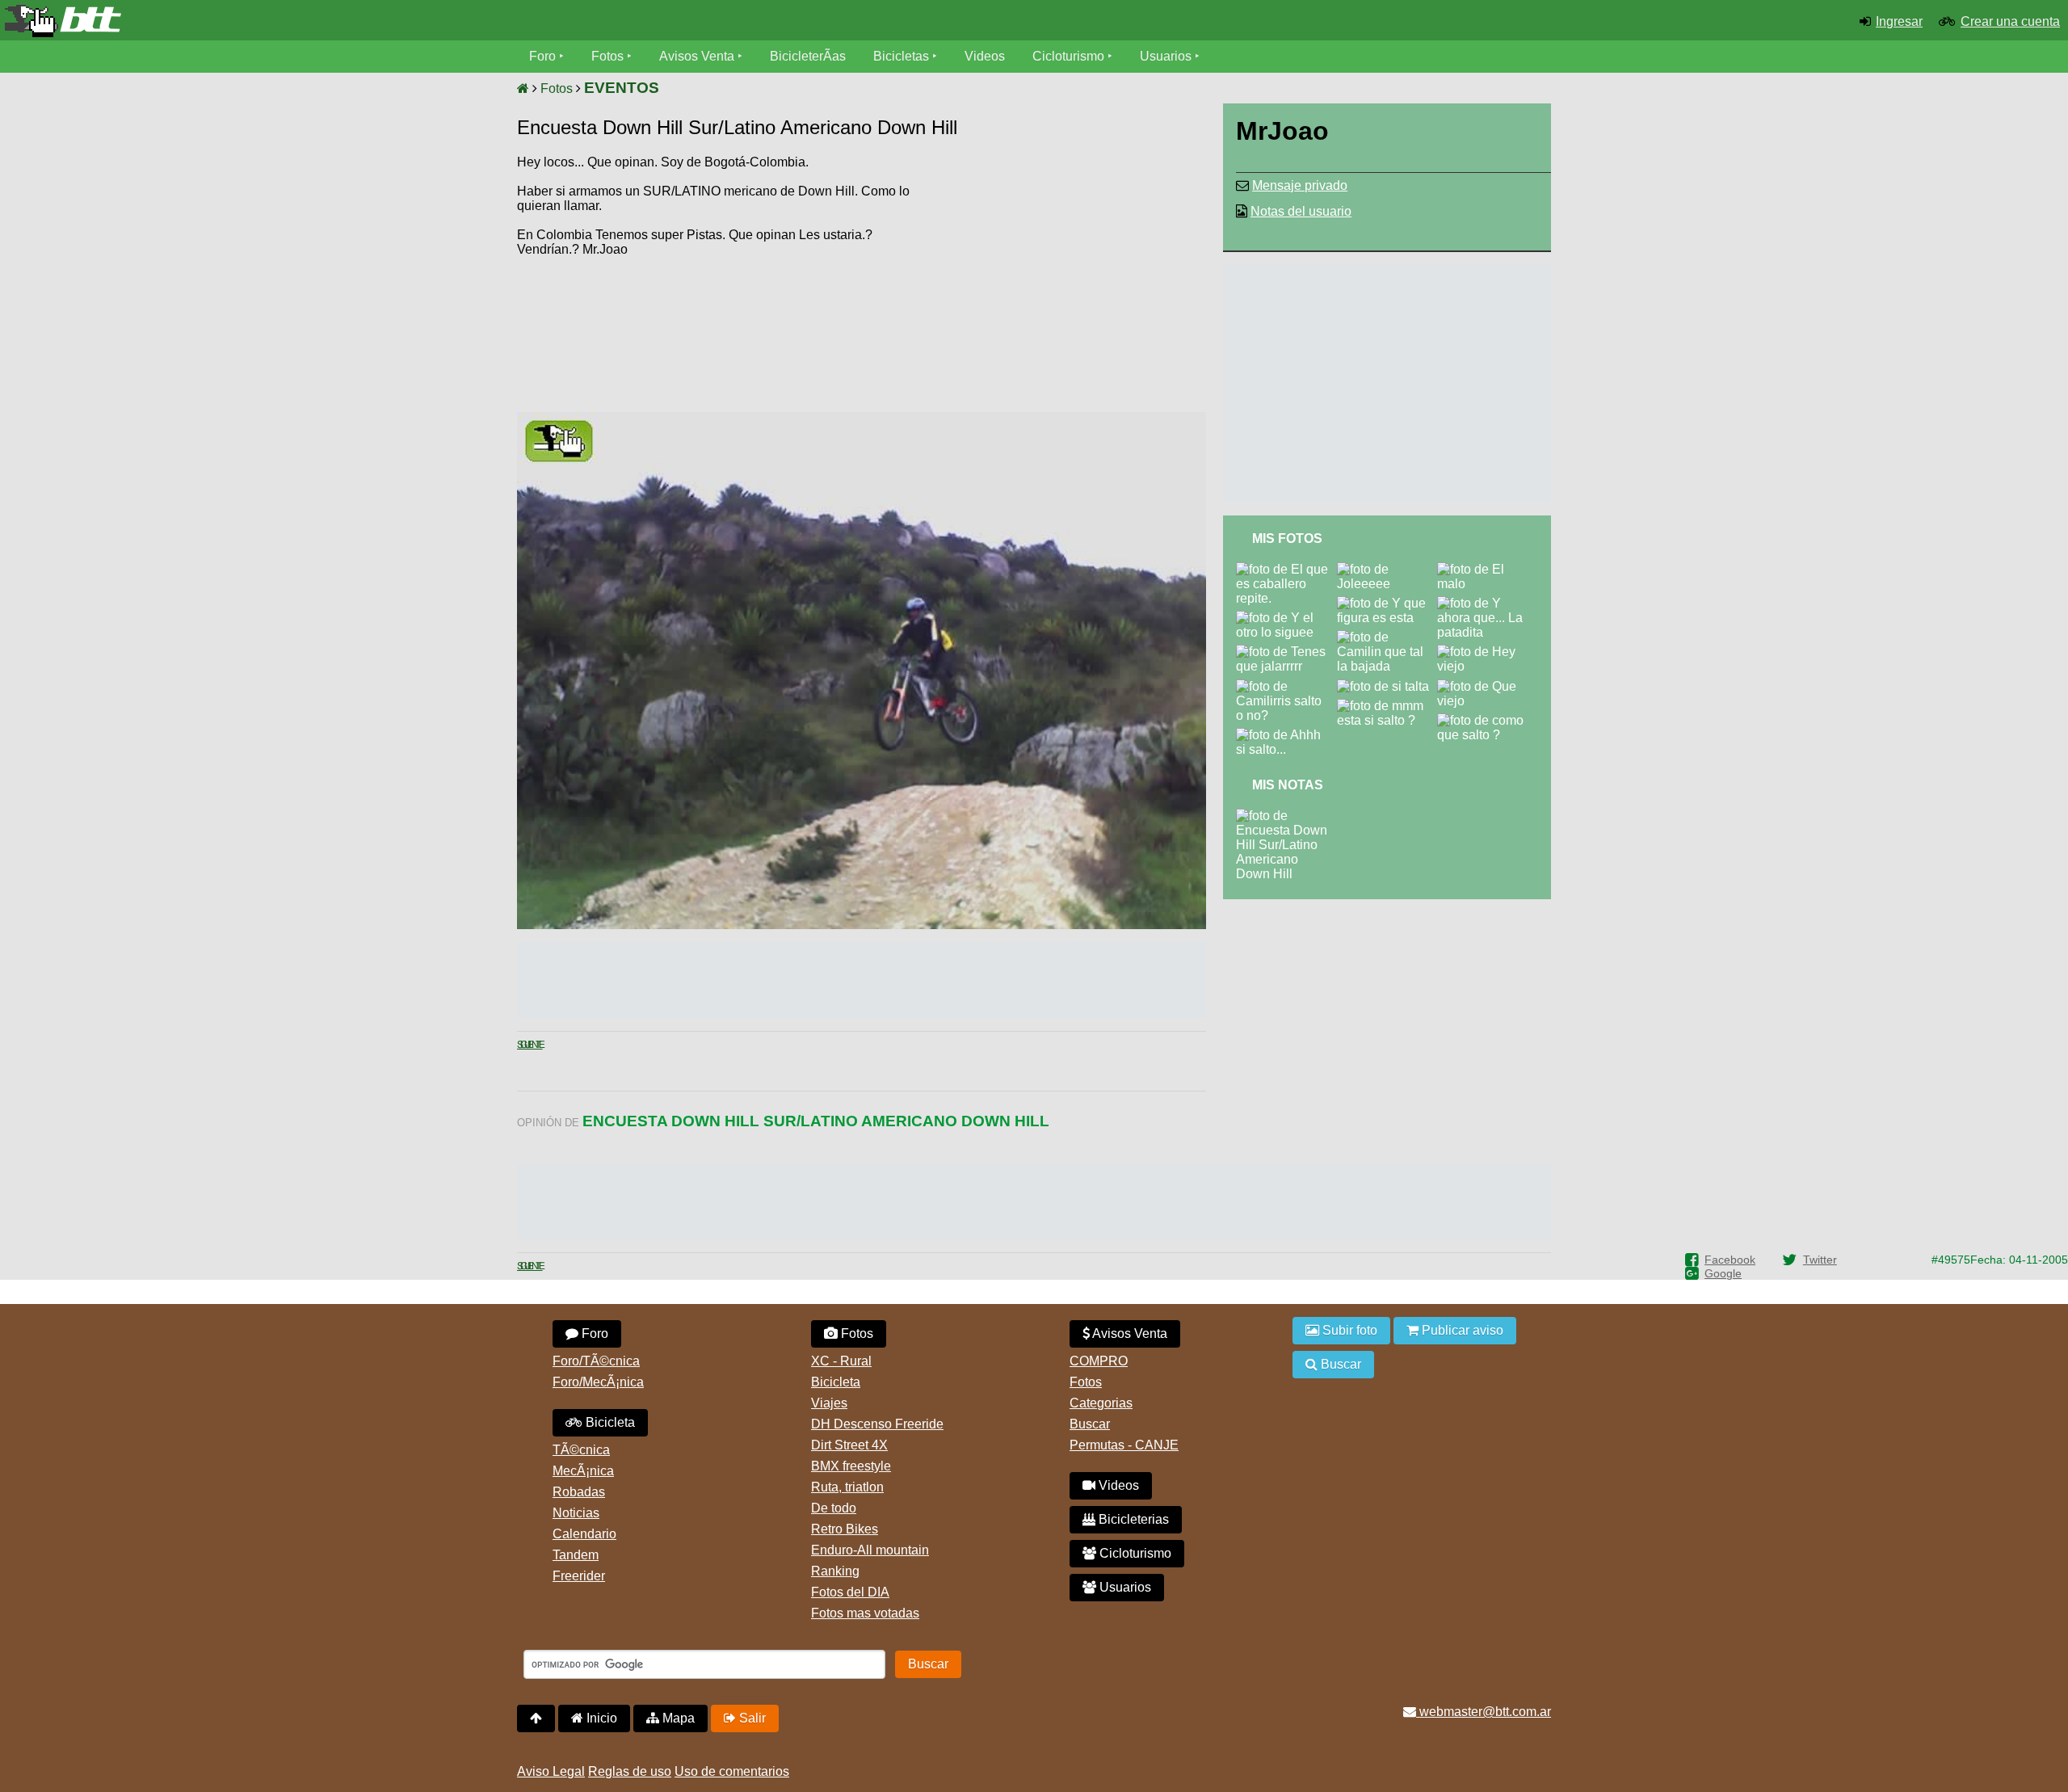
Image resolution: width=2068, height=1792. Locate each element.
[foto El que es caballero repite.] (1286, 569)
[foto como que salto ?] (1488, 720)
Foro (542, 56)
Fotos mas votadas (865, 1613)
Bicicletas (903, 56)
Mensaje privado (1300, 185)
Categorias (1101, 1403)
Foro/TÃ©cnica (596, 1361)
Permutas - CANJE (1124, 1445)
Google (1723, 1273)
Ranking (835, 1571)
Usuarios (1166, 56)
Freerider (579, 1576)
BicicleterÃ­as (808, 56)
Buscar (1090, 1424)
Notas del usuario (1301, 211)
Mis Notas (1288, 785)
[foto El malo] (1488, 569)
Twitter (1820, 1260)
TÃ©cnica (581, 1450)
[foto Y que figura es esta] (1387, 603)
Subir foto (1348, 1330)
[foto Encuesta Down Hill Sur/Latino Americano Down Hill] (1286, 816)
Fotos (607, 56)
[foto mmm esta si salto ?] (1387, 706)
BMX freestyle (851, 1466)
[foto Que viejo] (1488, 686)
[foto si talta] (1386, 686)
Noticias (576, 1513)
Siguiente (530, 1045)
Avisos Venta (697, 56)
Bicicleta (609, 1422)
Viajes (829, 1403)
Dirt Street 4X (849, 1445)
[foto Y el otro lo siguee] (1286, 618)
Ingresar (1899, 21)
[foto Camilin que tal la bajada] (1387, 637)
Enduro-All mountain (870, 1550)
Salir (751, 1718)
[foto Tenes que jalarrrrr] (1286, 652)
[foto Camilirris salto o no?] (1286, 686)
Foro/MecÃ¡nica (598, 1382)
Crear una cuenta (2010, 21)
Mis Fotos (1287, 538)
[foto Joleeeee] (1387, 569)
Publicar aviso (1461, 1330)
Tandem (576, 1555)
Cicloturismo (1068, 56)
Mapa (677, 1718)
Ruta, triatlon (847, 1487)
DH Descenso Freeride (877, 1424)
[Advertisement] (1069, 279)
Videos (985, 56)
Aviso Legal (551, 1771)
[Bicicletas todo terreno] (345, 21)
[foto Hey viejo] (1488, 652)
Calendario (584, 1534)
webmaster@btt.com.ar (1484, 1712)
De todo (834, 1508)
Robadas (579, 1492)
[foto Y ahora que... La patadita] (1488, 603)
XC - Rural (841, 1361)
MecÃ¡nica (583, 1471)
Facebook (1730, 1260)
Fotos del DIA (850, 1592)
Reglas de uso (630, 1771)
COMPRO (1099, 1361)
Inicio (600, 1718)
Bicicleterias (1132, 1519)
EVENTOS (622, 88)
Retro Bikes (845, 1529)
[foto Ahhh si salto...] (1286, 735)
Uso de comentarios (732, 1771)
